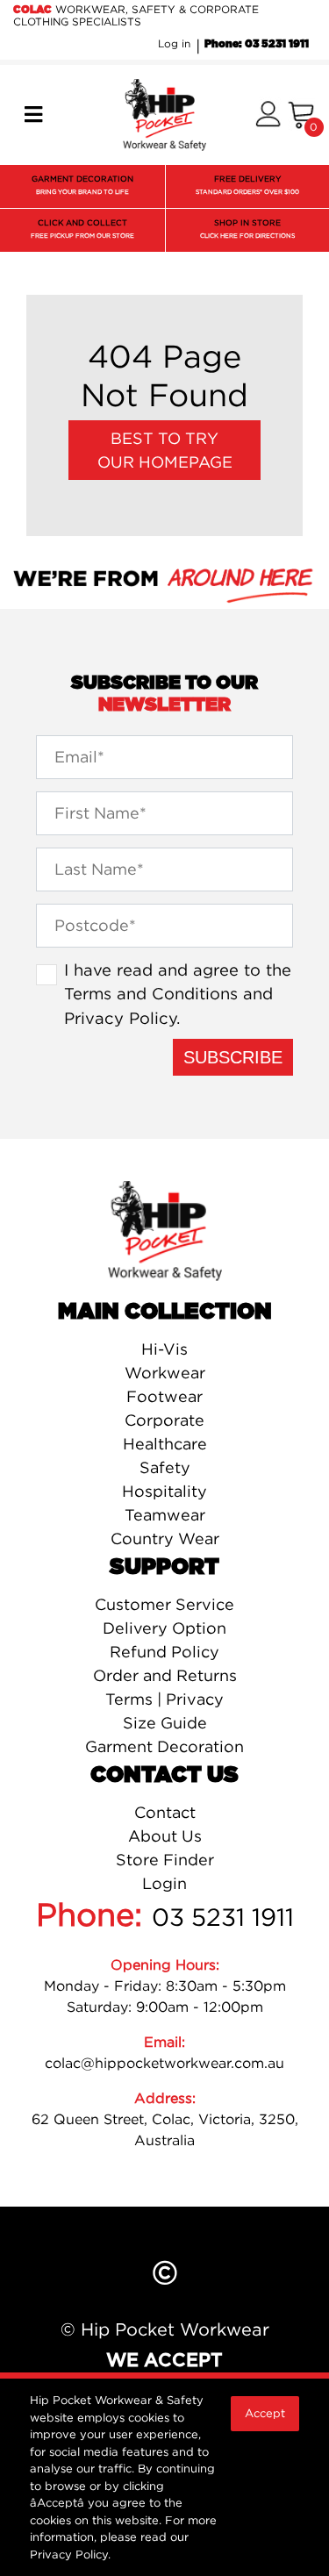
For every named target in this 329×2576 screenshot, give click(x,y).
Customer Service (164, 1604)
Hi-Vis (164, 1349)
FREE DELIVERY (247, 185)
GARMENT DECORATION (82, 185)
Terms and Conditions (151, 993)
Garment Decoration (164, 1746)
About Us (165, 1836)
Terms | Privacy (164, 1699)
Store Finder (165, 1860)
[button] (268, 115)
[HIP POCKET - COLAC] (164, 113)
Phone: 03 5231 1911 (257, 44)
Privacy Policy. (70, 2554)
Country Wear (165, 1538)
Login (164, 1883)
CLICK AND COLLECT (82, 229)
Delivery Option (164, 1628)
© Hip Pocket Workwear (165, 2329)
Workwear (165, 1373)
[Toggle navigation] (33, 115)
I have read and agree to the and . (178, 994)
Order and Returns (165, 1675)
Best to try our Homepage (165, 450)
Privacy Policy (120, 1018)
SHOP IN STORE (247, 229)
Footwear (164, 1396)
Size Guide (165, 1723)
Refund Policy (164, 1652)
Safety (165, 1467)
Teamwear (165, 1515)
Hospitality (164, 1491)
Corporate (164, 1420)
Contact (165, 1812)
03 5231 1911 (223, 1917)
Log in (174, 43)
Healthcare (165, 1444)
